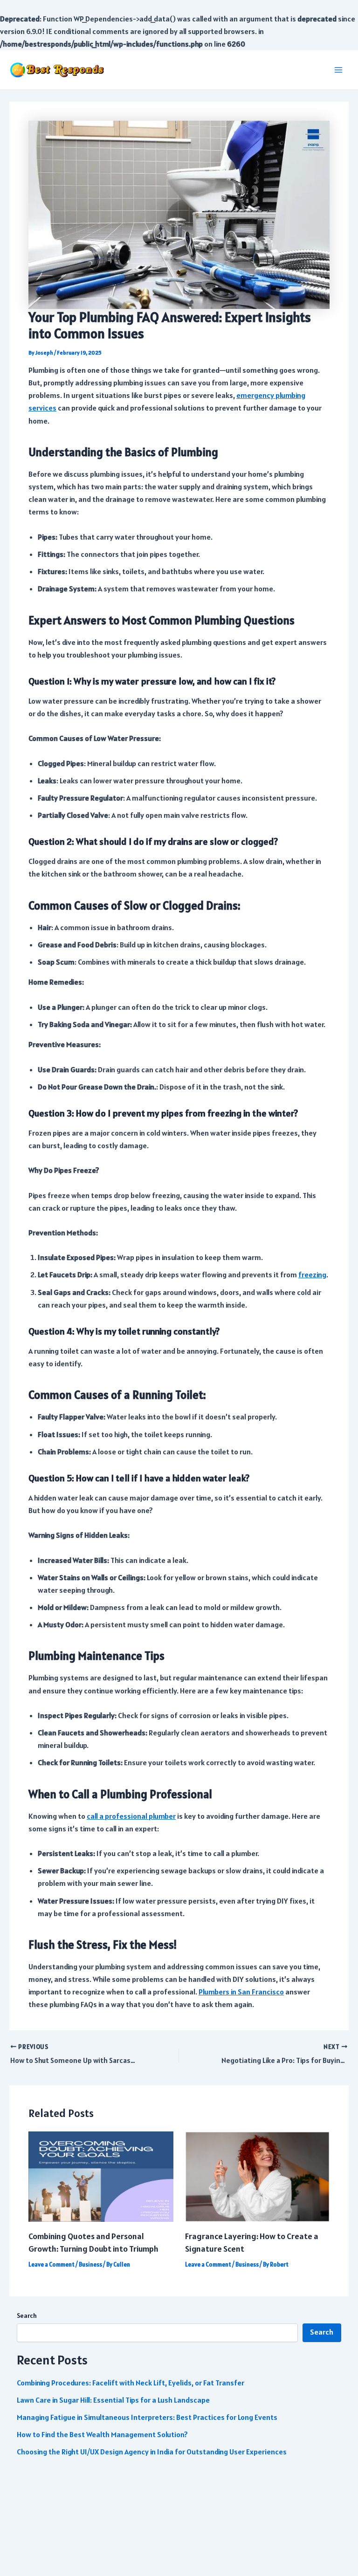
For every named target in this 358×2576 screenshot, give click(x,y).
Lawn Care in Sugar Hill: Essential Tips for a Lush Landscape (113, 2400)
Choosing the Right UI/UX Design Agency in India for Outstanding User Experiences (152, 2452)
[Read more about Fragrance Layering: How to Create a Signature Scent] (257, 2176)
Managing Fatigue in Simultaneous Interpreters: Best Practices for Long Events (147, 2417)
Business (90, 2264)
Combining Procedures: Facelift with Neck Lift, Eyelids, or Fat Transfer (131, 2383)
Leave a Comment (52, 2264)
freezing (312, 1275)
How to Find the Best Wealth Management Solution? (102, 2435)
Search (27, 2316)
